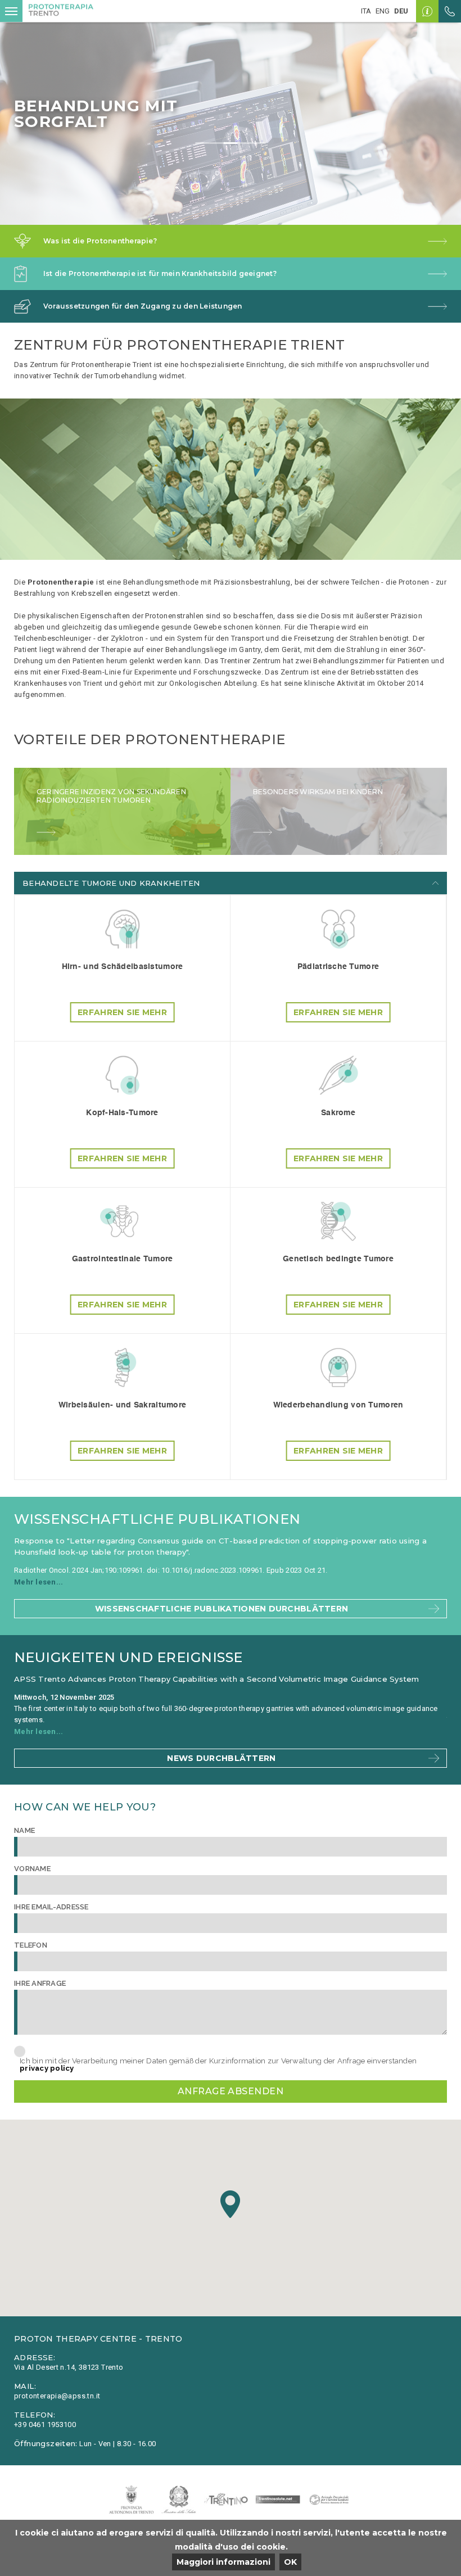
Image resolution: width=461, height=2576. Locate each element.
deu (401, 11)
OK (290, 2562)
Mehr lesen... (41, 1582)
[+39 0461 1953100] (450, 11)
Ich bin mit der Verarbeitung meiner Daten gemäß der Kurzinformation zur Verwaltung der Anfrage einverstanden (218, 2065)
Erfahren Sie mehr (122, 1012)
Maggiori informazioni (223, 2562)
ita (366, 11)
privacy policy (47, 2068)
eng (383, 11)
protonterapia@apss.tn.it (57, 2396)
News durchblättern (221, 1758)
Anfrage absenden (231, 2091)
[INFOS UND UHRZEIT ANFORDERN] (427, 11)
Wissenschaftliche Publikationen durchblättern (222, 1609)
